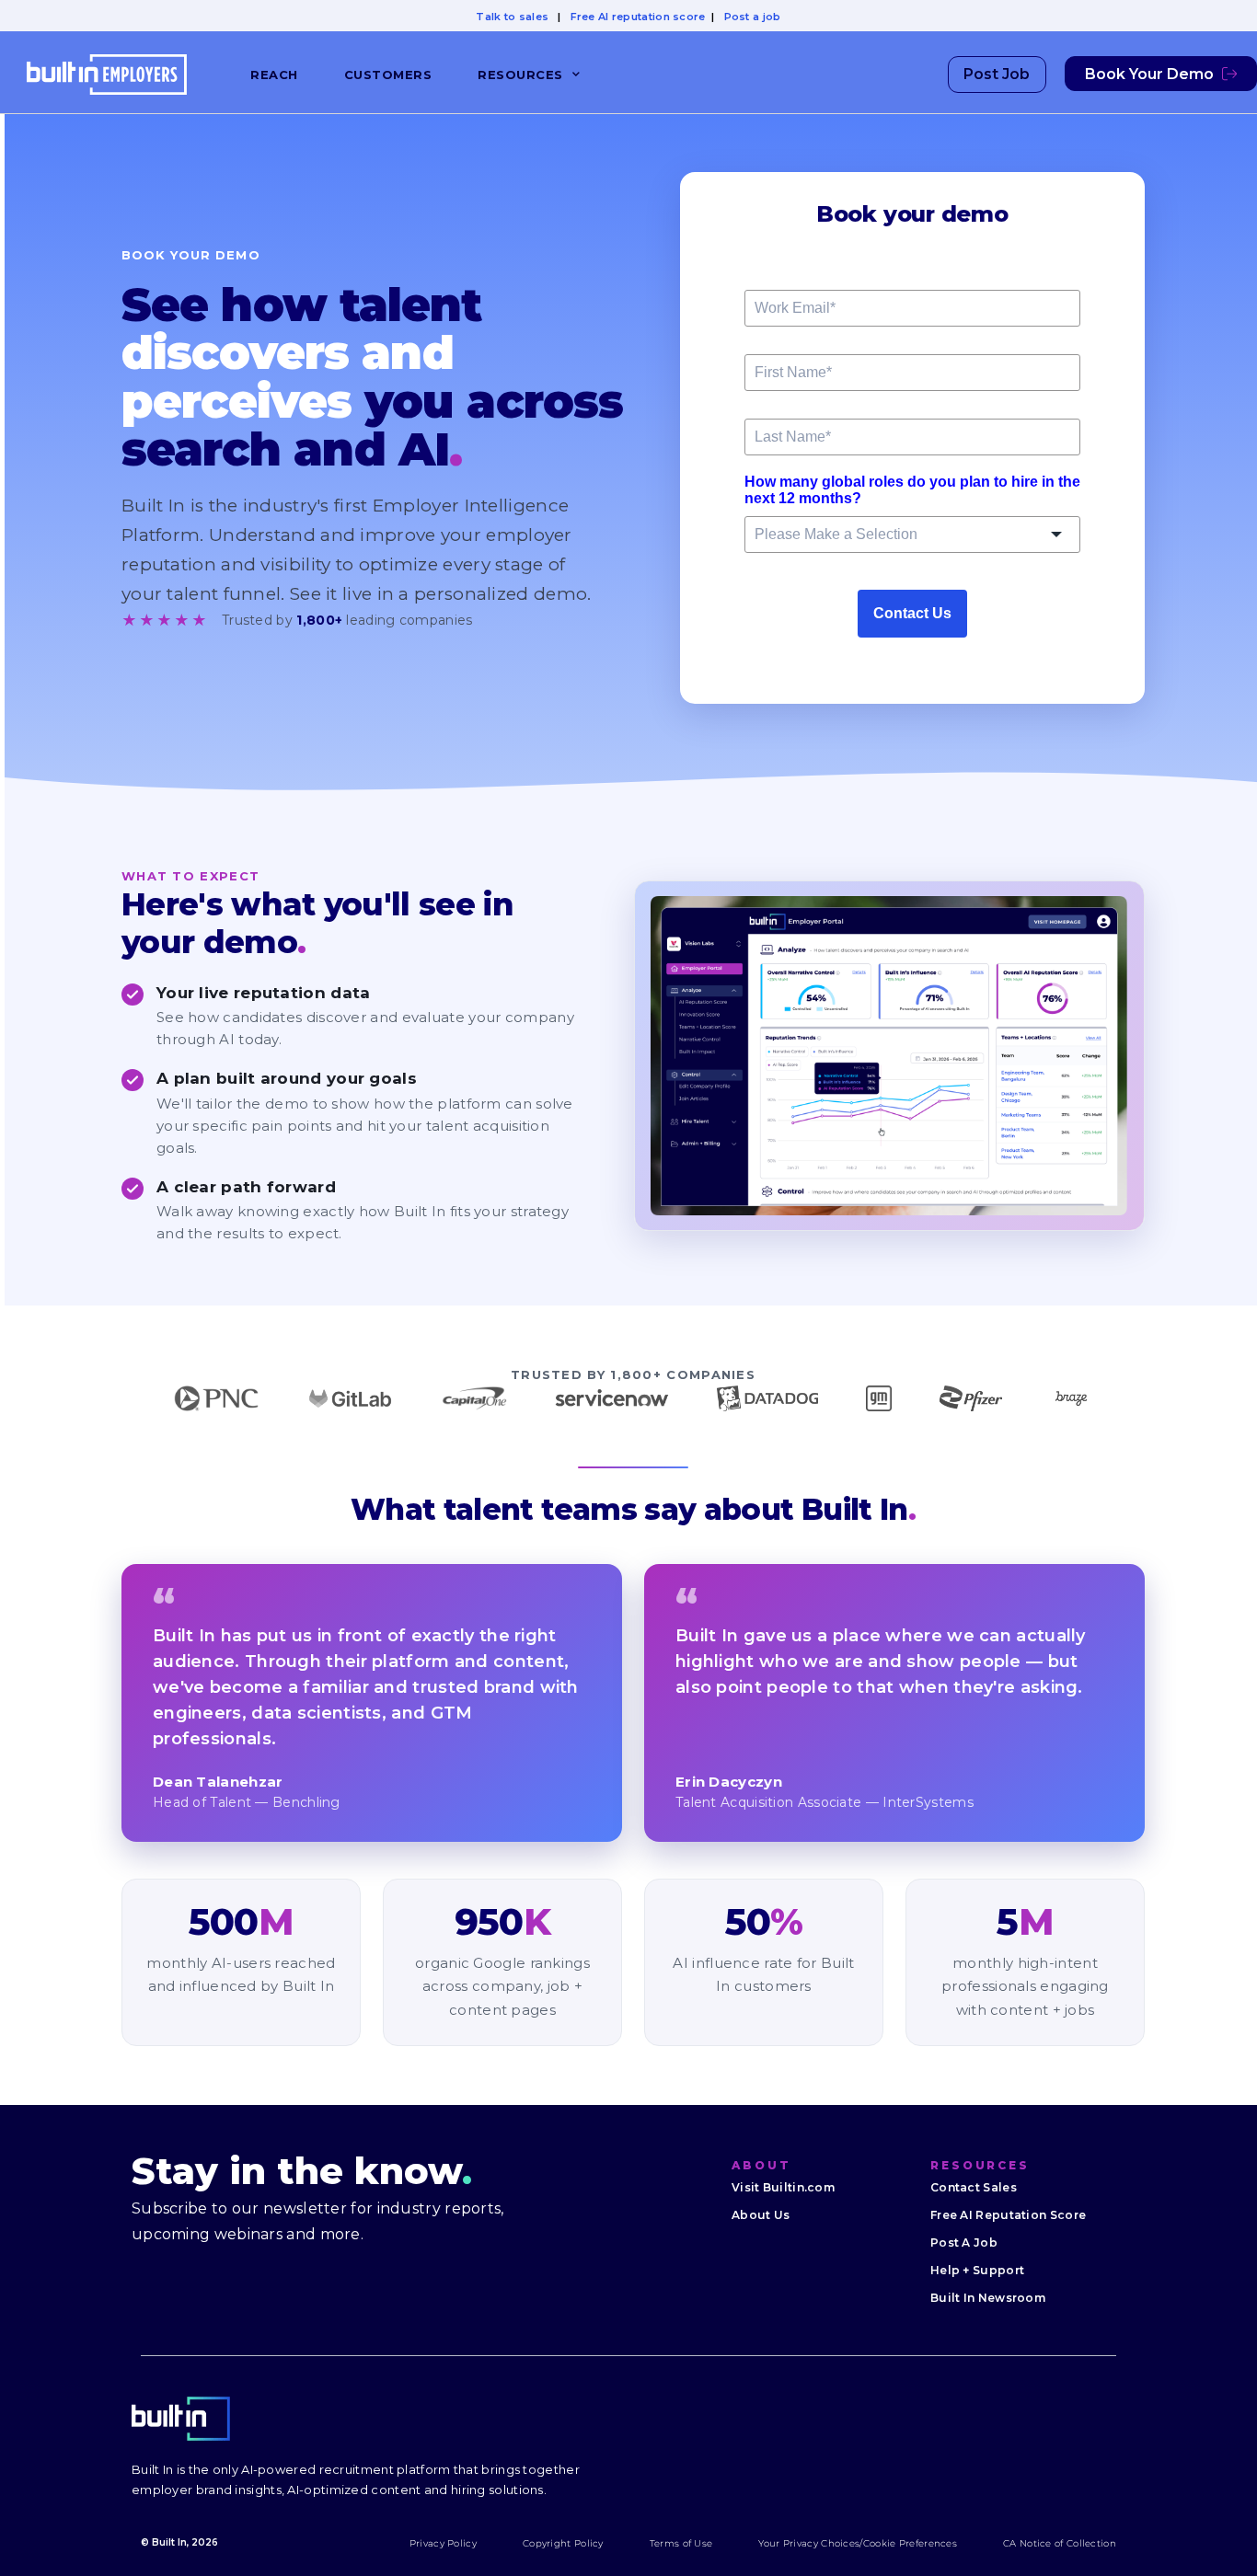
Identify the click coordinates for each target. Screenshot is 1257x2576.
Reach (274, 75)
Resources (520, 75)
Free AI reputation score (638, 17)
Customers (388, 75)
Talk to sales (512, 17)
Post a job (753, 17)
